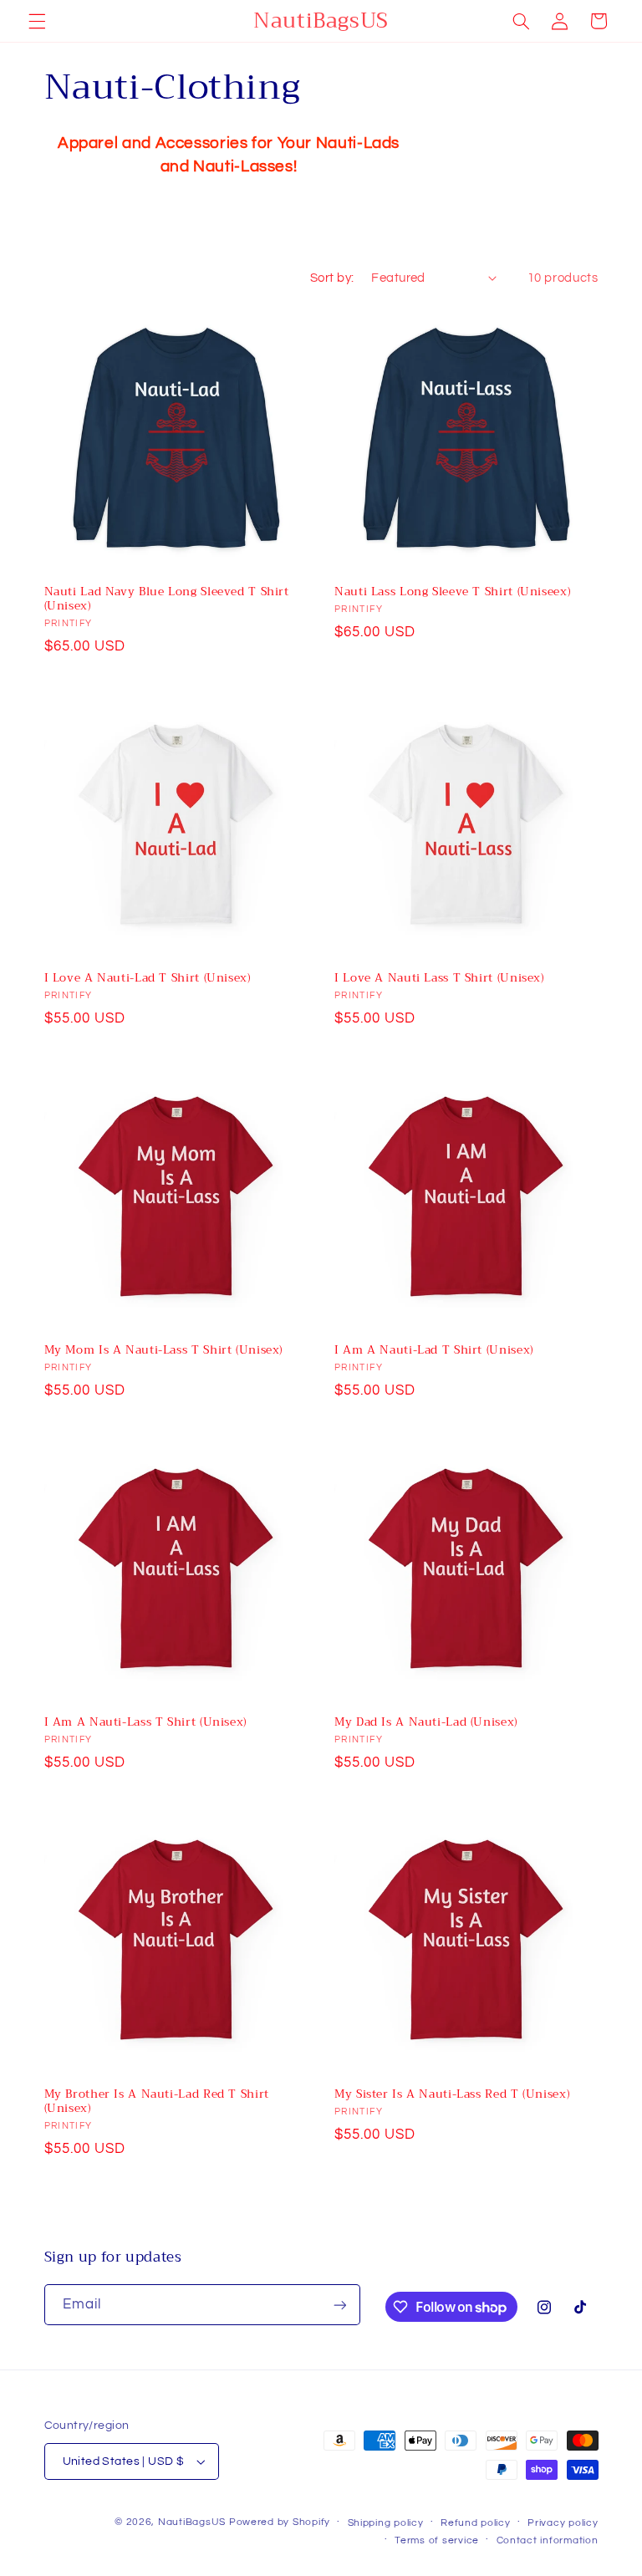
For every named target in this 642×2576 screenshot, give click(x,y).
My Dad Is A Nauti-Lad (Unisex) (426, 1722)
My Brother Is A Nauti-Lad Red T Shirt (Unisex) (157, 2102)
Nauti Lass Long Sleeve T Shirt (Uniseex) (452, 592)
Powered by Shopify (280, 2522)
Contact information (548, 2540)
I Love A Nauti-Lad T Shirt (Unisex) (148, 978)
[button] (37, 21)
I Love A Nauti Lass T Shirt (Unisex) (439, 978)
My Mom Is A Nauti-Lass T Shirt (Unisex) (164, 1350)
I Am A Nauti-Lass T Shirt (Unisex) (145, 1722)
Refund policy (476, 2523)
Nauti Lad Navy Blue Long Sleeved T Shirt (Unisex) (167, 599)
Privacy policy (563, 2523)
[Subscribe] (339, 2305)
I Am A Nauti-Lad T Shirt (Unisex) (434, 1350)
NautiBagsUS (192, 2522)
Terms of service (437, 2540)
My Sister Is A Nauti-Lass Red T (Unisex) (452, 2094)
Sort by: (332, 278)
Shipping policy (386, 2523)
